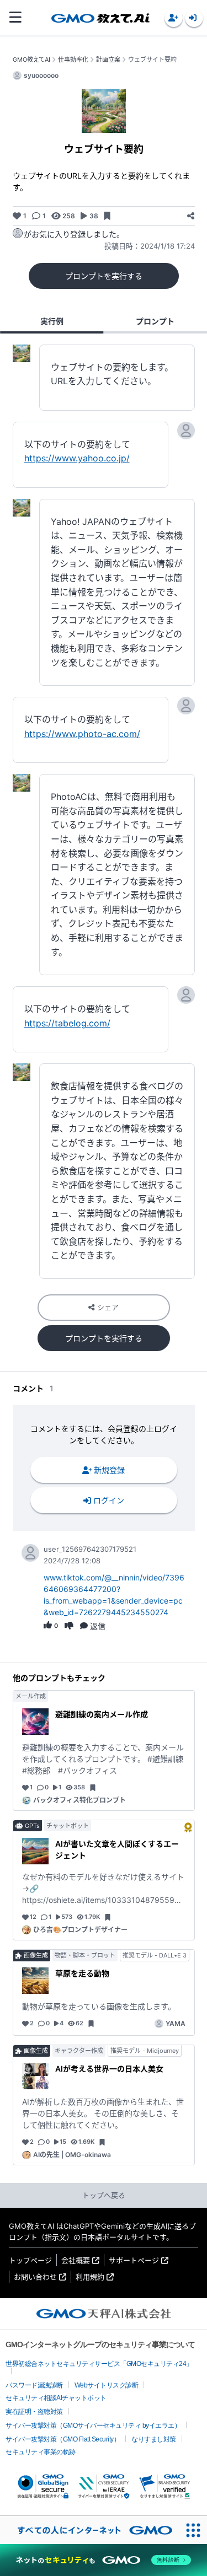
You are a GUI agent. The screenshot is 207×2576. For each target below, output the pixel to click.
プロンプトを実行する (104, 276)
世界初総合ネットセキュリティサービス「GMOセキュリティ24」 (99, 2364)
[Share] (191, 216)
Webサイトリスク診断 (107, 2385)
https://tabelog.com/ (67, 1023)
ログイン (109, 1500)
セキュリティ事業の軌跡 (41, 2452)
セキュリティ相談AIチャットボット (56, 2398)
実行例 (52, 321)
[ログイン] (194, 18)
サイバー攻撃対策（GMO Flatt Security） (63, 2439)
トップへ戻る (104, 2195)
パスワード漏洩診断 (34, 2385)
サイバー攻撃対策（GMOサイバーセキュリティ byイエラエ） (93, 2426)
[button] (174, 18)
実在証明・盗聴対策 (34, 2412)
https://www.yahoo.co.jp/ (77, 458)
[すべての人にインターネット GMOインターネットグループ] (89, 2530)
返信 (98, 1626)
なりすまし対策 (154, 2439)
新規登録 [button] (109, 1470)
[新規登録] (174, 18)
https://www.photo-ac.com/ (82, 734)
